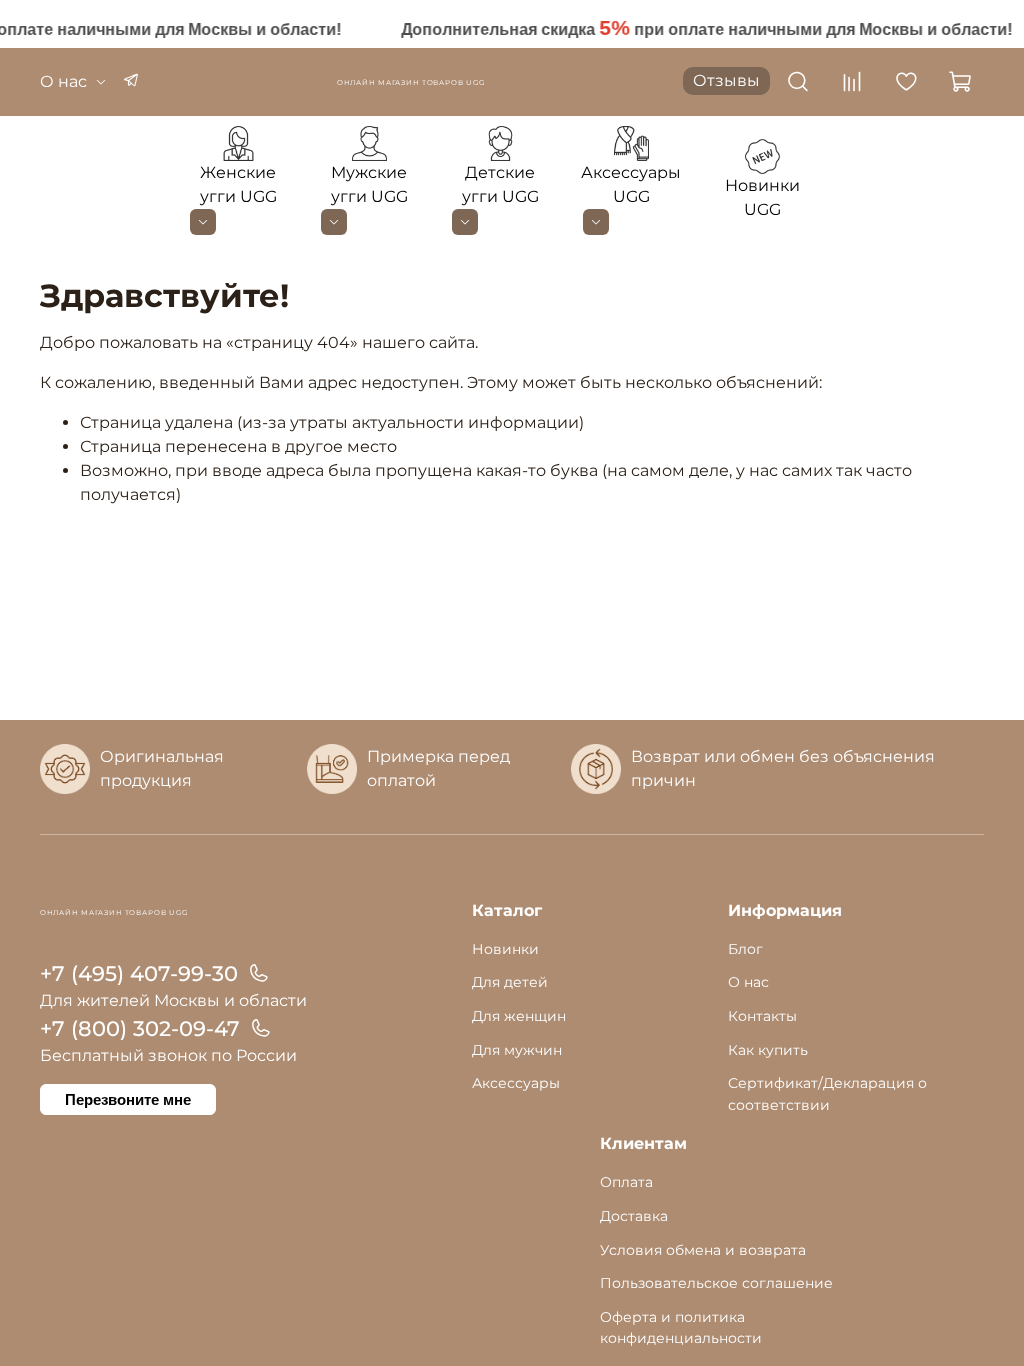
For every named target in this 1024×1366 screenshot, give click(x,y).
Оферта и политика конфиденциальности (681, 1328)
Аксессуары (516, 1083)
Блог (745, 949)
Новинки (505, 949)
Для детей (510, 982)
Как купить (768, 1050)
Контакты (762, 1016)
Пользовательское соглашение (716, 1283)
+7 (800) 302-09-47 (140, 1028)
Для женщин (519, 1016)
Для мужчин (517, 1050)
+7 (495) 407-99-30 (139, 973)
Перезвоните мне (128, 1099)
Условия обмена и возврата (703, 1250)
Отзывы (726, 80)
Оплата (626, 1182)
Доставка (634, 1216)
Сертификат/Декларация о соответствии (827, 1094)
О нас (63, 81)
